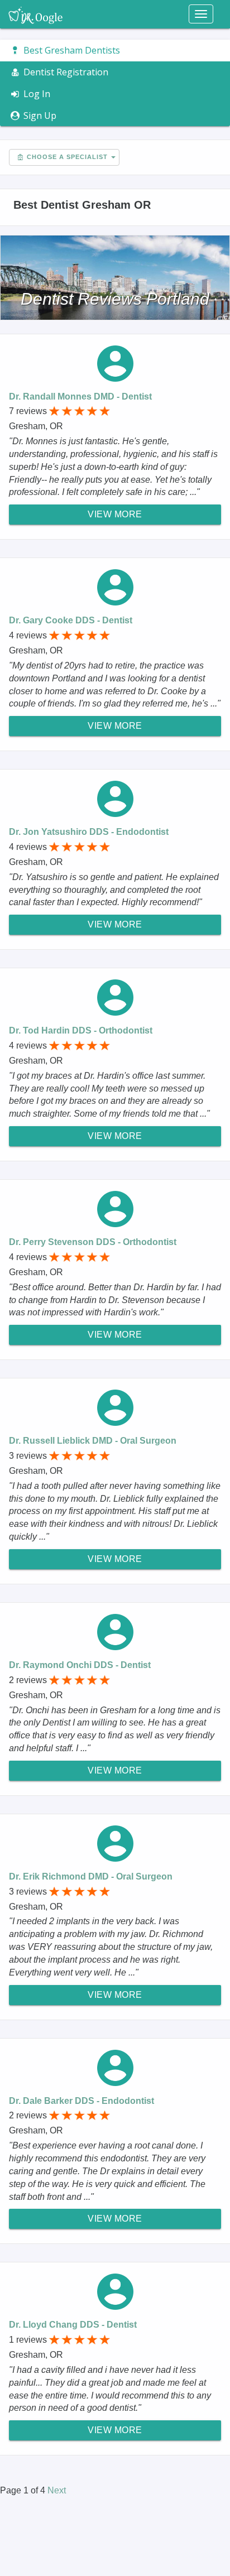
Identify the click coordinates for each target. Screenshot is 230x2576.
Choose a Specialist (66, 157)
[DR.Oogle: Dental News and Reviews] (35, 14)
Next (57, 2490)
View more (115, 514)
